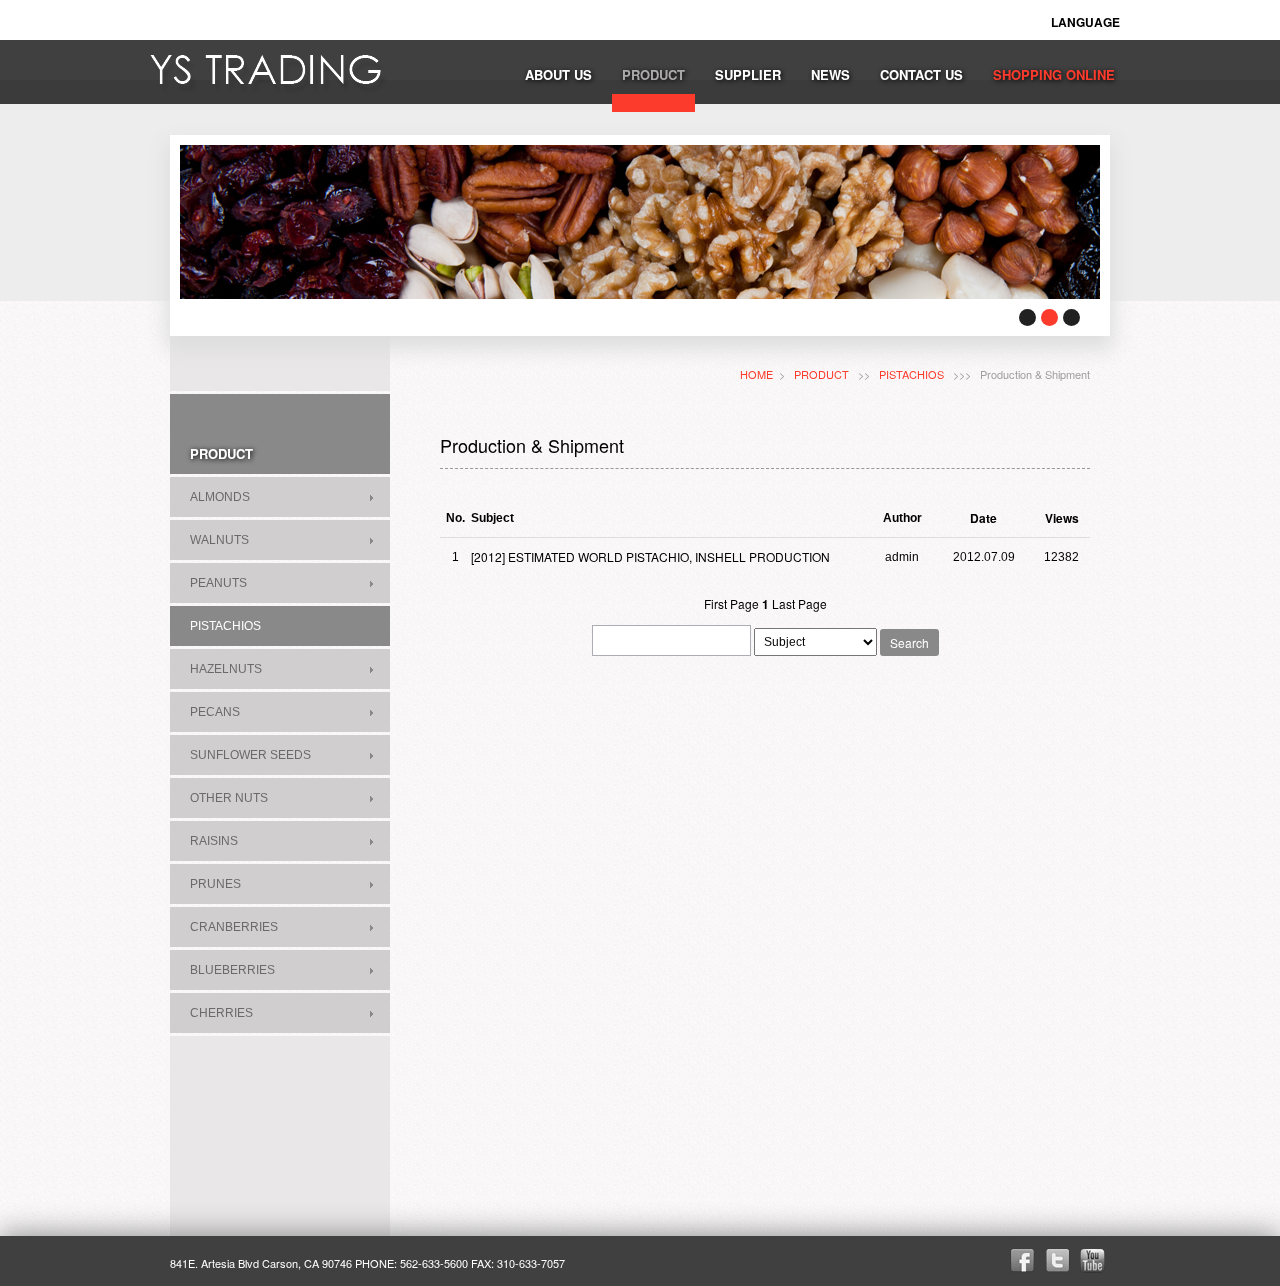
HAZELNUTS (226, 669)
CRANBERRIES (234, 927)
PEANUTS (218, 583)
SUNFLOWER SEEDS (250, 755)
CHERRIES (221, 1013)
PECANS (215, 712)
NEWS (830, 74)
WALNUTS (219, 540)
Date (983, 518)
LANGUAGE (1085, 22)
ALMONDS (220, 497)
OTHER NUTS (229, 798)
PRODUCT (653, 74)
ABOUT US (558, 74)
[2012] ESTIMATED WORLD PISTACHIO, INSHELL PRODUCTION (650, 556)
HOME (756, 374)
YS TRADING (268, 74)
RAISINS (214, 841)
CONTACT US (921, 74)
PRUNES (215, 884)
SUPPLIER (748, 74)
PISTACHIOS (225, 626)
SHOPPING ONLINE (1054, 74)
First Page (731, 603)
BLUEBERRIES (232, 970)
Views (1062, 518)
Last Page (799, 603)
